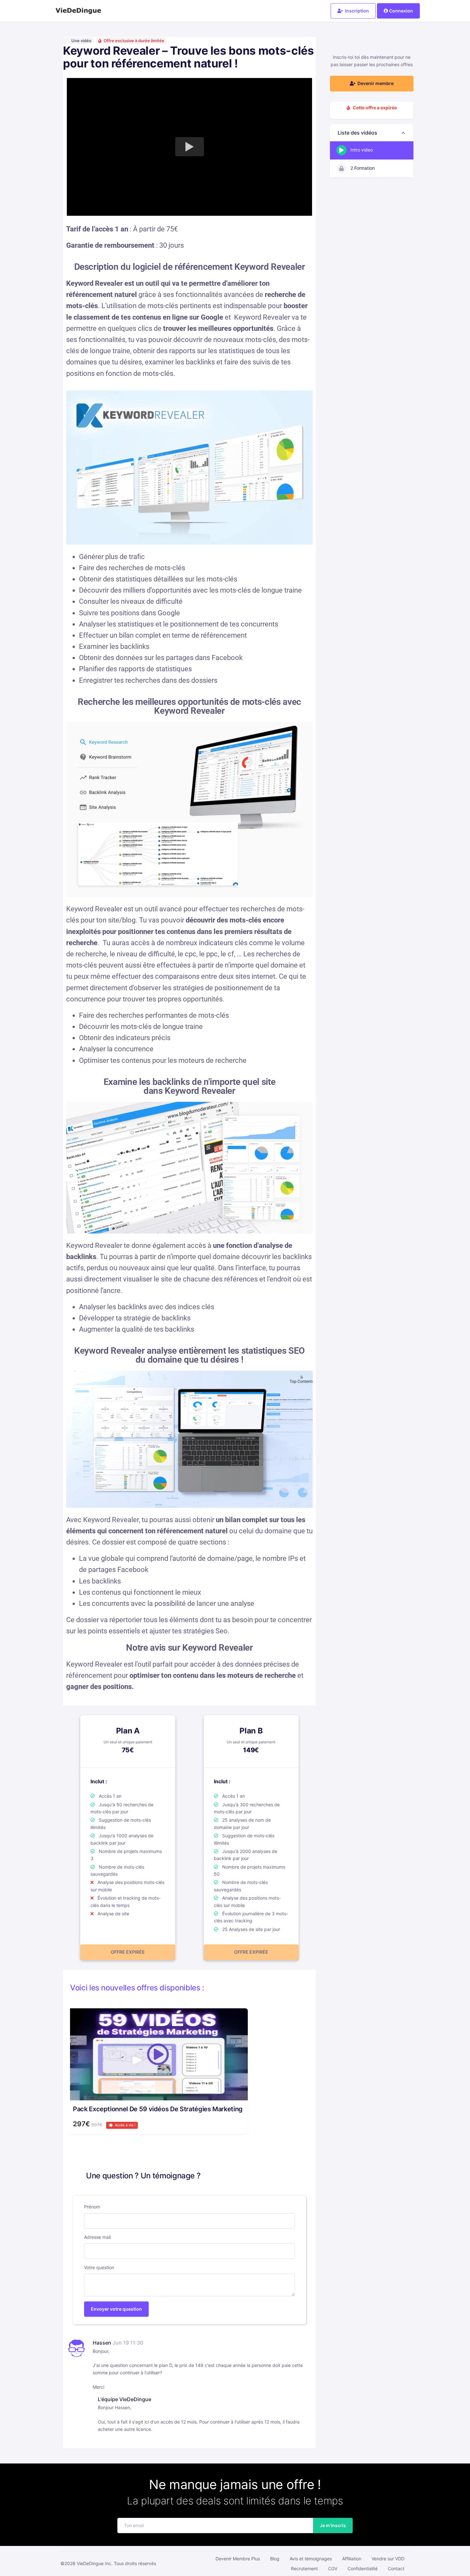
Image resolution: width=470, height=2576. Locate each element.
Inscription (356, 11)
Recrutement (304, 2568)
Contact (396, 2568)
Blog (275, 2559)
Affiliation (352, 2559)
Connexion (401, 11)
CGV (333, 2568)
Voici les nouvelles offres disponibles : (137, 1988)
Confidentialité (363, 2568)
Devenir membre (375, 83)
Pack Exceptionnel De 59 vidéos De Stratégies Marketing (158, 2109)
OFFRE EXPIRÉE (128, 1952)
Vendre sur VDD (388, 2559)
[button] (372, 133)
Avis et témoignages (311, 2559)
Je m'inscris (333, 2525)
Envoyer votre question (116, 2309)
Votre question (99, 2267)
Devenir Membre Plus (238, 2559)
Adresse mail (97, 2237)
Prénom (92, 2207)
